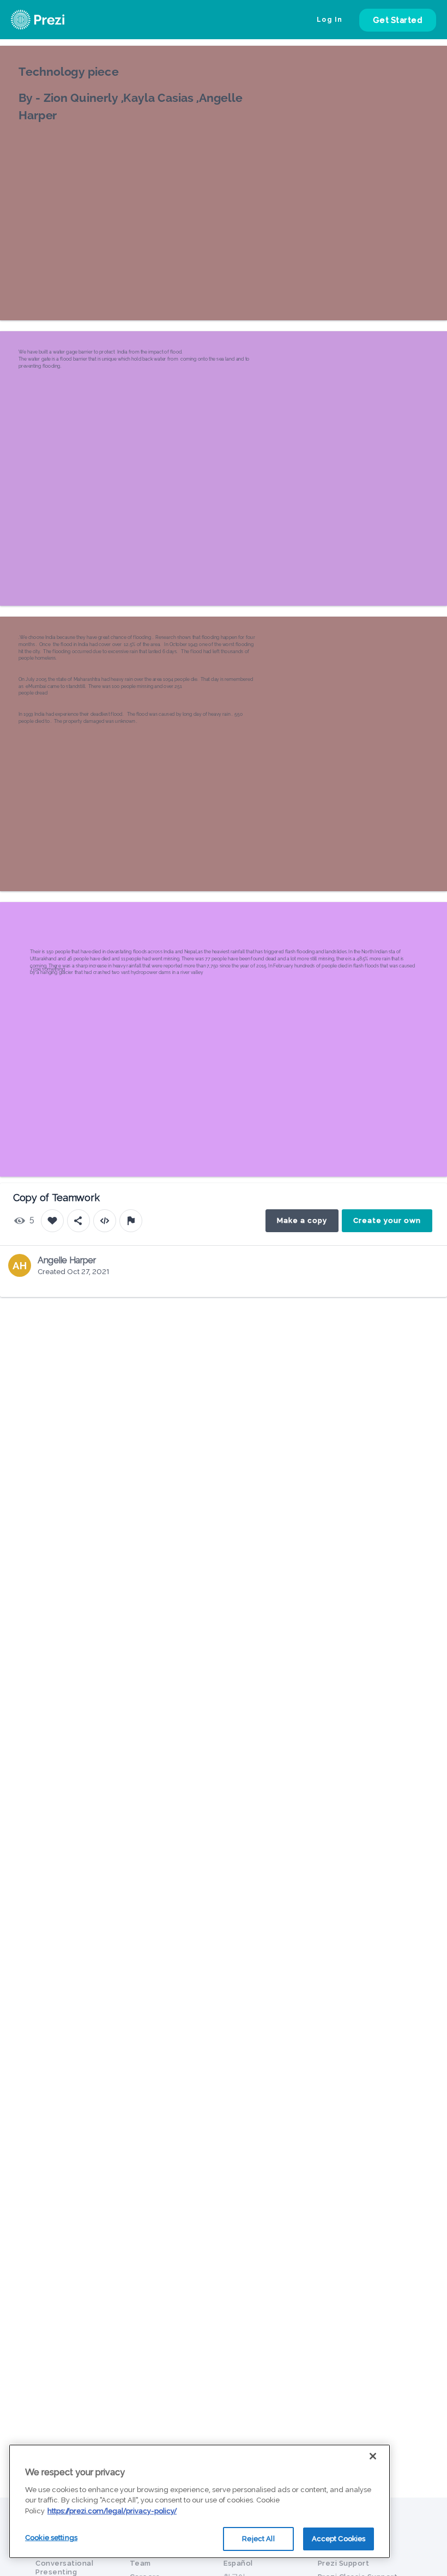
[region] (200, 2501)
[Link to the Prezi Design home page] (52, 20)
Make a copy (302, 1220)
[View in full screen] (431, 62)
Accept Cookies (339, 2539)
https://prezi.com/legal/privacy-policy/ (112, 2511)
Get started (398, 20)
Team (140, 2563)
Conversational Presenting (64, 2568)
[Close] (373, 2456)
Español (238, 2563)
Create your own (387, 1220)
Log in (330, 20)
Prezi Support (344, 2563)
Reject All (258, 2539)
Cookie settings (51, 2538)
